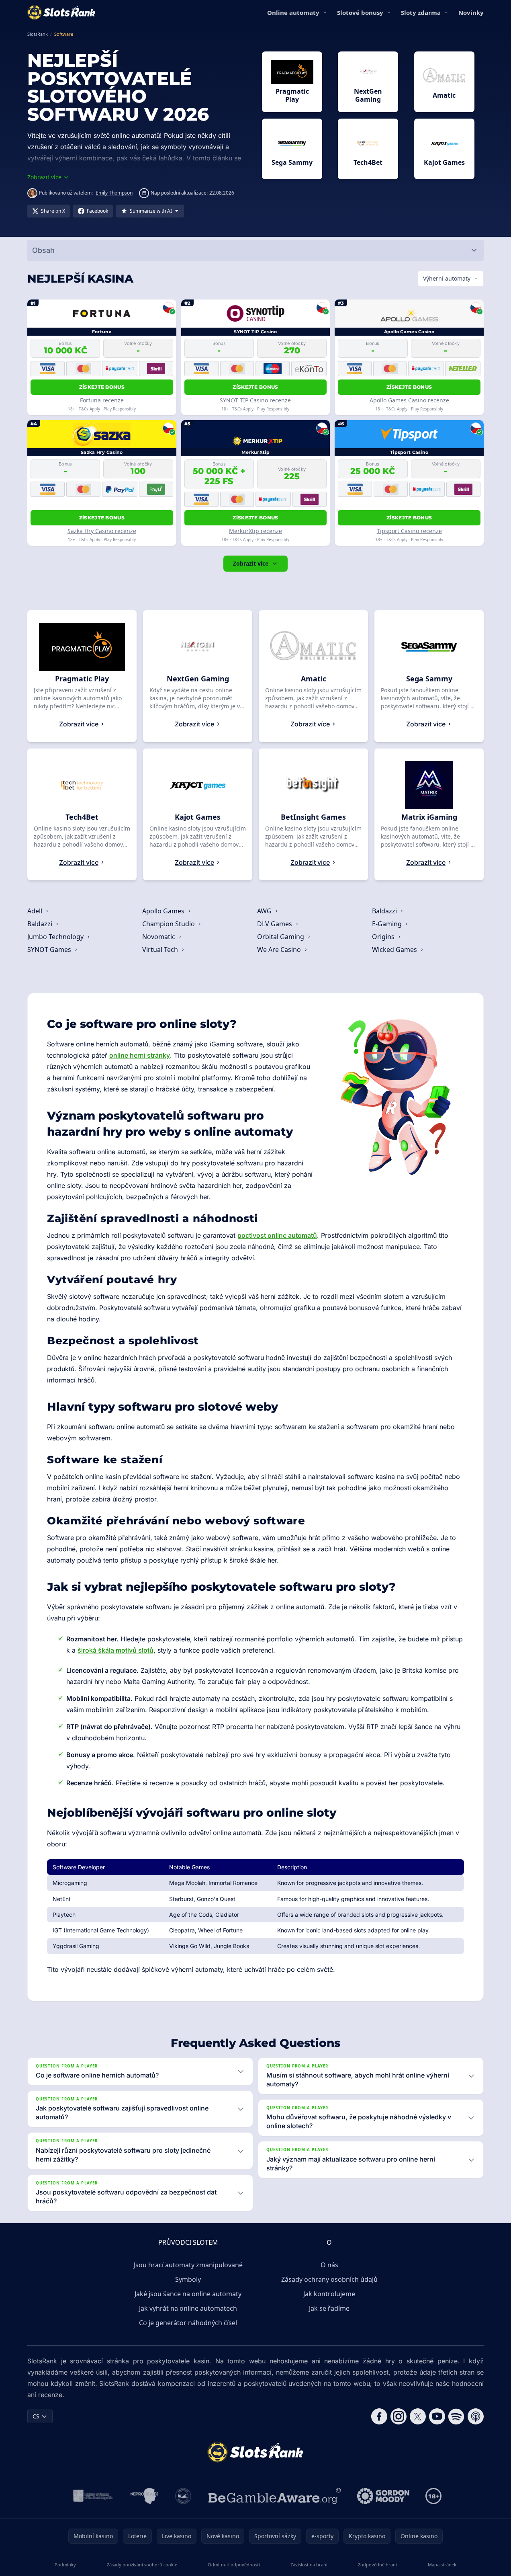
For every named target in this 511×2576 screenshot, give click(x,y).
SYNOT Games (50, 950)
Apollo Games (164, 911)
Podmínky (65, 2565)
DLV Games (275, 924)
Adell (36, 911)
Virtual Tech (161, 950)
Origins (384, 937)
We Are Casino (280, 950)
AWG (265, 911)
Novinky (471, 12)
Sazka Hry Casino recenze (102, 531)
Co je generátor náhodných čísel (188, 2323)
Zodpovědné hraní (377, 2565)
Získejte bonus (102, 387)
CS (36, 2416)
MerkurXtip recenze (255, 531)
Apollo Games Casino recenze (409, 400)
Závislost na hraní (309, 2565)
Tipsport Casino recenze (409, 531)
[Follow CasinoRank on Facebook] (379, 2416)
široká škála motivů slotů (115, 1650)
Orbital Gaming (281, 937)
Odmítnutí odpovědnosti (234, 2565)
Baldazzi (385, 911)
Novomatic (159, 937)
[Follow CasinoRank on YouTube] (437, 2416)
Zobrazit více (251, 563)
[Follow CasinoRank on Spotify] (456, 2416)
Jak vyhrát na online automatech (188, 2308)
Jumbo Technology (56, 937)
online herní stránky (140, 1055)
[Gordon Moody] (383, 2496)
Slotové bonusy (360, 12)
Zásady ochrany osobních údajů (329, 2279)
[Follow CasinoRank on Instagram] (399, 2416)
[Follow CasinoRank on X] (418, 2416)
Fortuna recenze (102, 400)
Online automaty (293, 12)
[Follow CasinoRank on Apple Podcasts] (476, 2416)
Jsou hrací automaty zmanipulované (188, 2265)
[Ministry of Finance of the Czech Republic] (92, 2496)
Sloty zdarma (421, 12)
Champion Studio (169, 924)
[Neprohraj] (144, 2496)
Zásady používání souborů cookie (142, 2565)
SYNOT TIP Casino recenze (255, 400)
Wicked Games (395, 950)
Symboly (188, 2279)
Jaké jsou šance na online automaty (188, 2294)
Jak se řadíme (329, 2308)
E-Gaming (388, 924)
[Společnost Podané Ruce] (183, 2496)
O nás (329, 2265)
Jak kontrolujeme (329, 2294)
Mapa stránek (442, 2565)
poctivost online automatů (277, 1235)
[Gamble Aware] (275, 2496)
